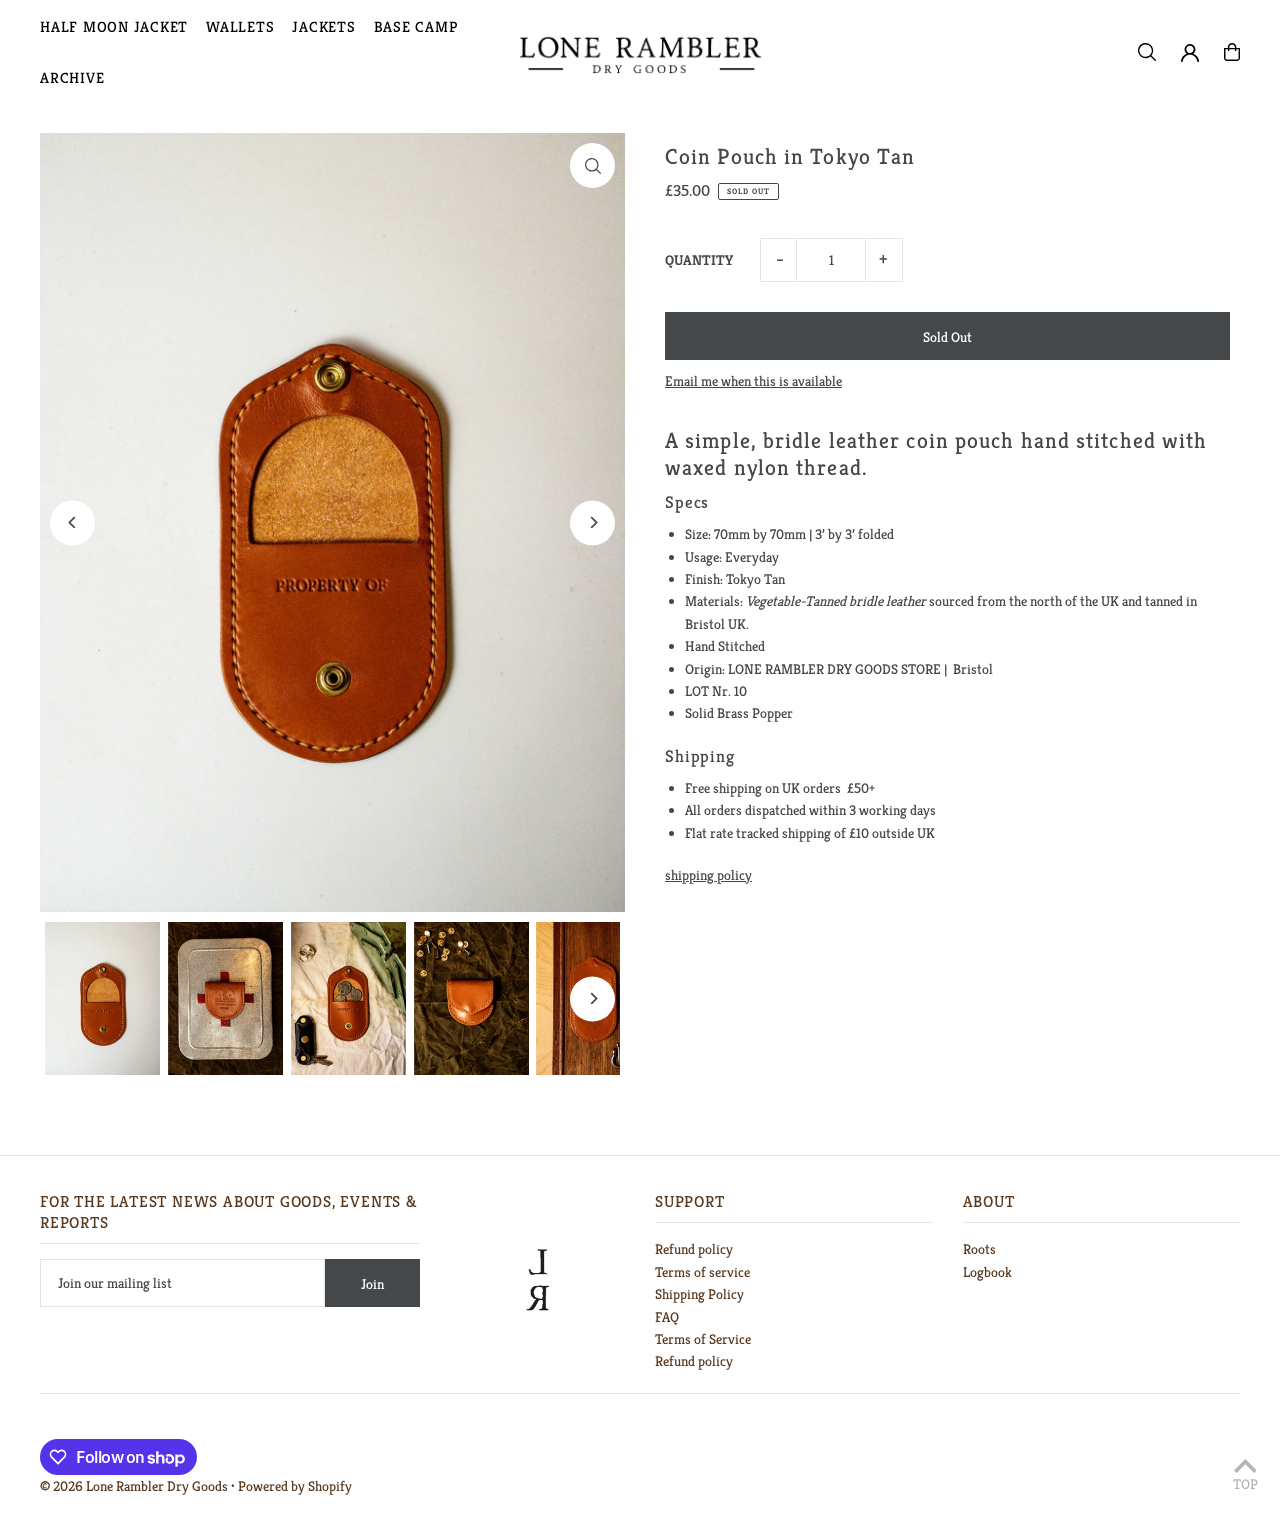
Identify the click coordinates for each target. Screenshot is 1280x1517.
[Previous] (72, 522)
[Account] (1190, 53)
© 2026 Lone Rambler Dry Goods (134, 1486)
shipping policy (708, 875)
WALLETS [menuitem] (240, 26)
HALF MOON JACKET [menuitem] (114, 26)
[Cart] (1232, 52)
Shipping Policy (699, 1294)
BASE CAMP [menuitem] (416, 26)
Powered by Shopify (295, 1486)
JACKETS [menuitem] (323, 26)
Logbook (987, 1272)
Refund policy (694, 1249)
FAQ (667, 1317)
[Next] (592, 522)
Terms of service (702, 1272)
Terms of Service (703, 1339)
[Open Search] (1147, 52)
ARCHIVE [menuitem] (72, 77)
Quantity (699, 260)
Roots (979, 1249)
